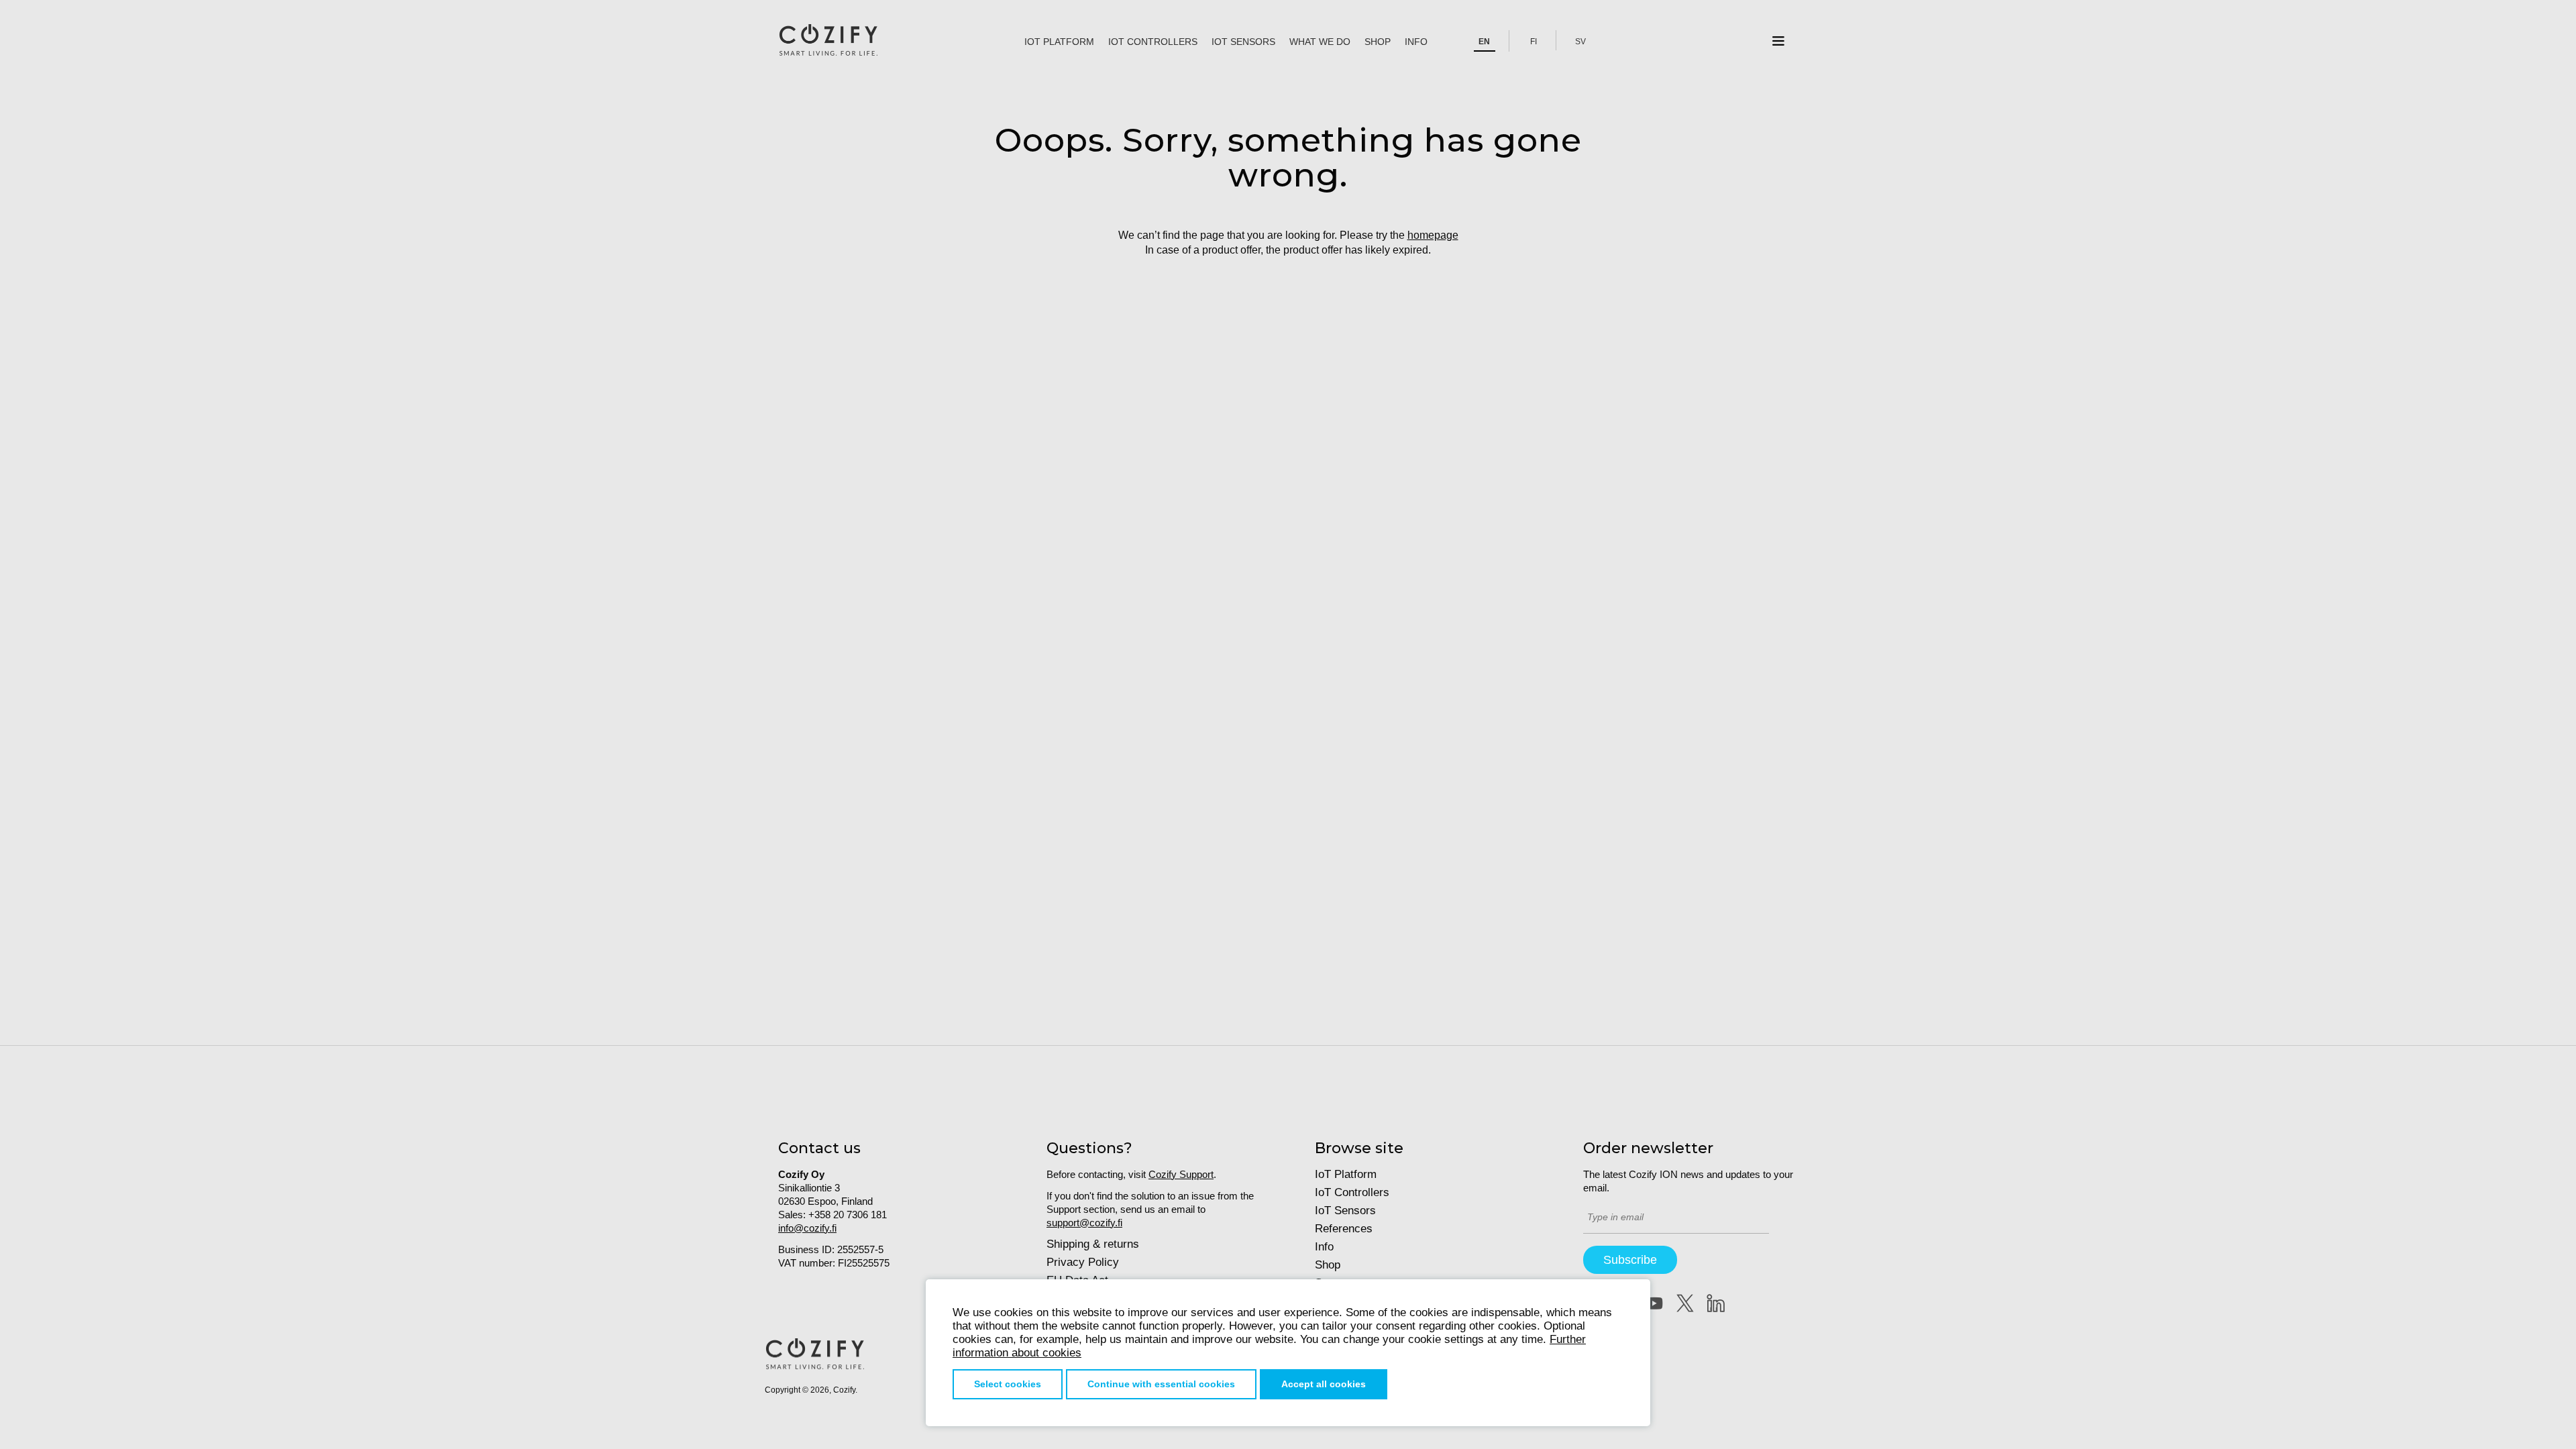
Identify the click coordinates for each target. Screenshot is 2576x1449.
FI (1534, 42)
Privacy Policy (1083, 1262)
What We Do (1320, 42)
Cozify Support (1181, 1174)
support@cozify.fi (1084, 1223)
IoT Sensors (1243, 42)
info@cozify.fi (807, 1228)
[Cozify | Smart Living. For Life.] (828, 41)
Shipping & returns (1093, 1244)
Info (1416, 42)
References (1344, 1229)
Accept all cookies (1324, 1384)
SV (1580, 42)
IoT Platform (1059, 42)
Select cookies (1008, 1384)
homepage (1433, 235)
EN (1484, 42)
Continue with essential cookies (1161, 1384)
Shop (1378, 42)
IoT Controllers (1153, 42)
